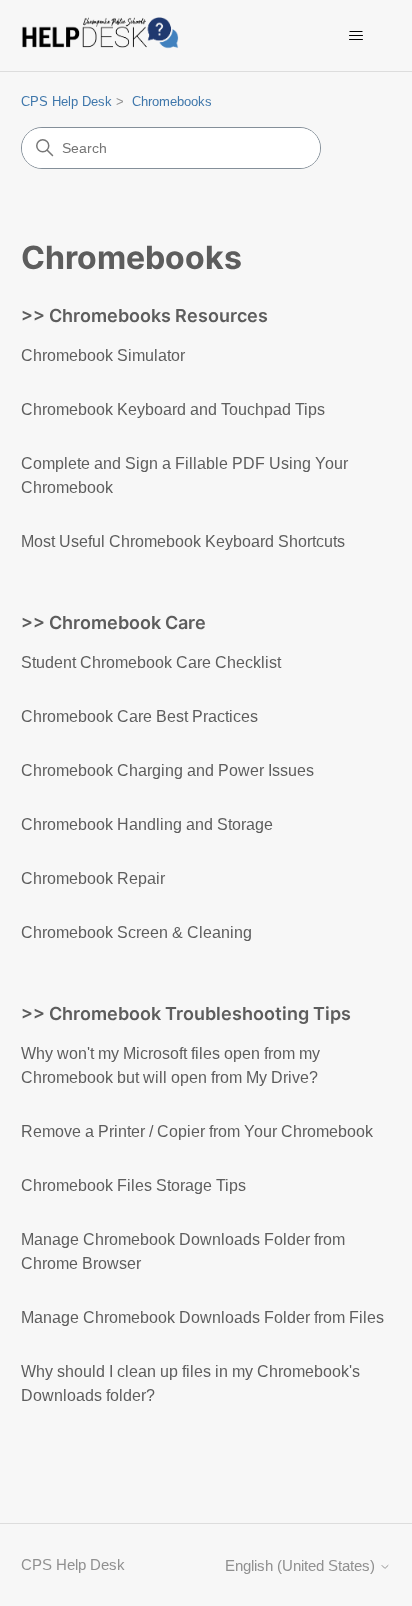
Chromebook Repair (93, 878)
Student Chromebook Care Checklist (151, 662)
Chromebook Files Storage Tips (133, 1185)
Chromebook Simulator (103, 355)
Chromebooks (172, 101)
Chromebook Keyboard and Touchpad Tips (173, 409)
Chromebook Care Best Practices (139, 716)
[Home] (104, 35)
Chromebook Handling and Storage (147, 824)
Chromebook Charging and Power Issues (167, 770)
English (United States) (302, 1565)
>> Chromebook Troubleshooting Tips (186, 1013)
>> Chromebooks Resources (144, 315)
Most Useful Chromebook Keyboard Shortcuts (183, 541)
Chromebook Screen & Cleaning (136, 932)
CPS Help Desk (66, 101)
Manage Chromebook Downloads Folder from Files (202, 1317)
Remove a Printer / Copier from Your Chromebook (197, 1131)
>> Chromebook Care (113, 622)
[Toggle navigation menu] (355, 36)
